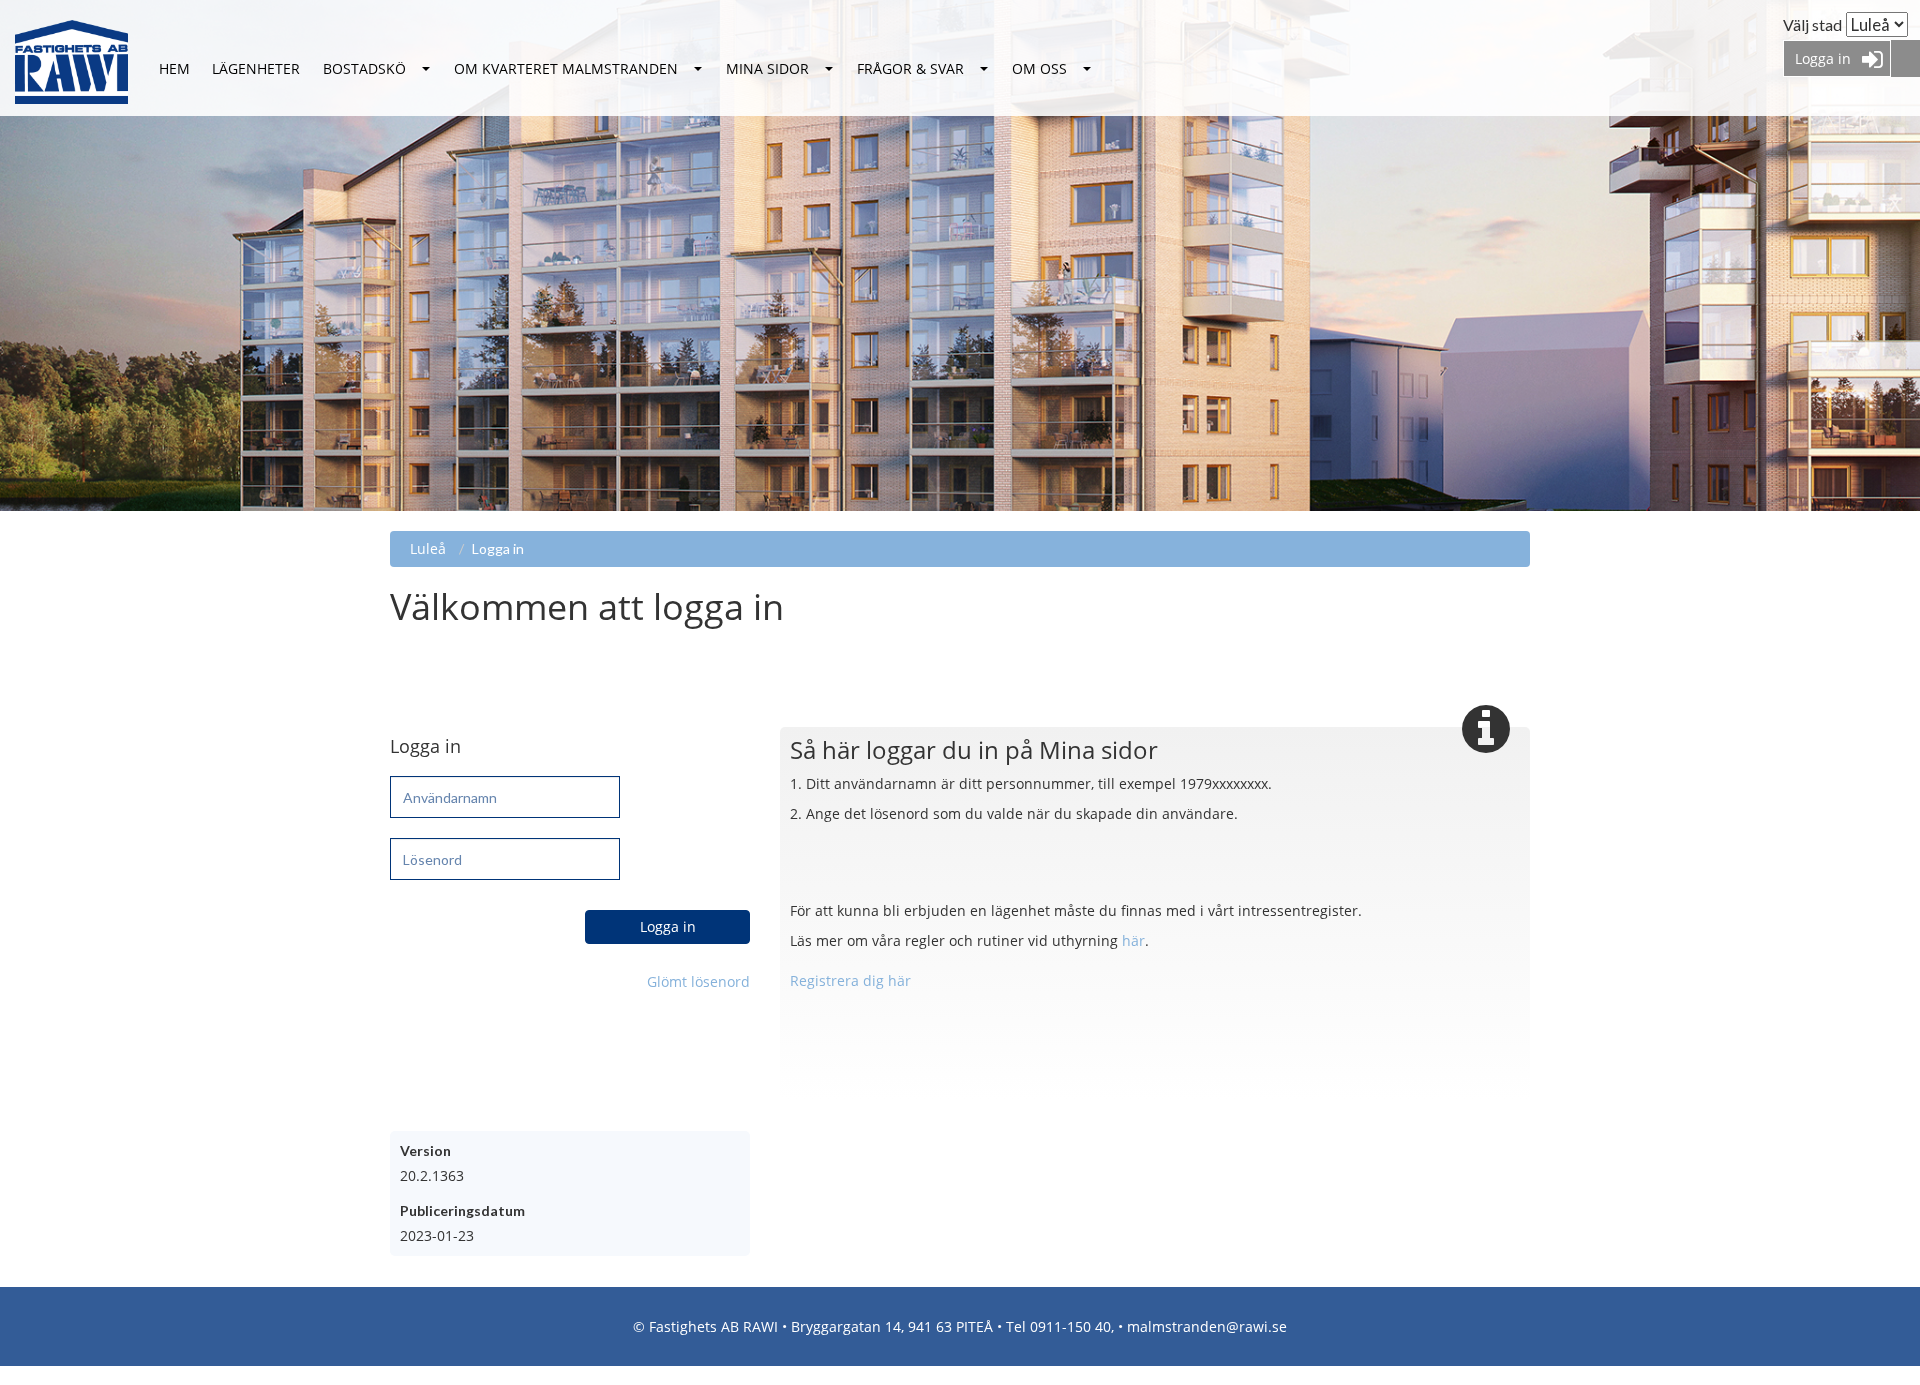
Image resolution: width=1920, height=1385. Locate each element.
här (1133, 940)
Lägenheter (256, 68)
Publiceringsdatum (462, 1210)
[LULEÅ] (174, 69)
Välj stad (1812, 24)
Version (425, 1150)
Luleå (174, 69)
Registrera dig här (850, 980)
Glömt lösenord (698, 981)
